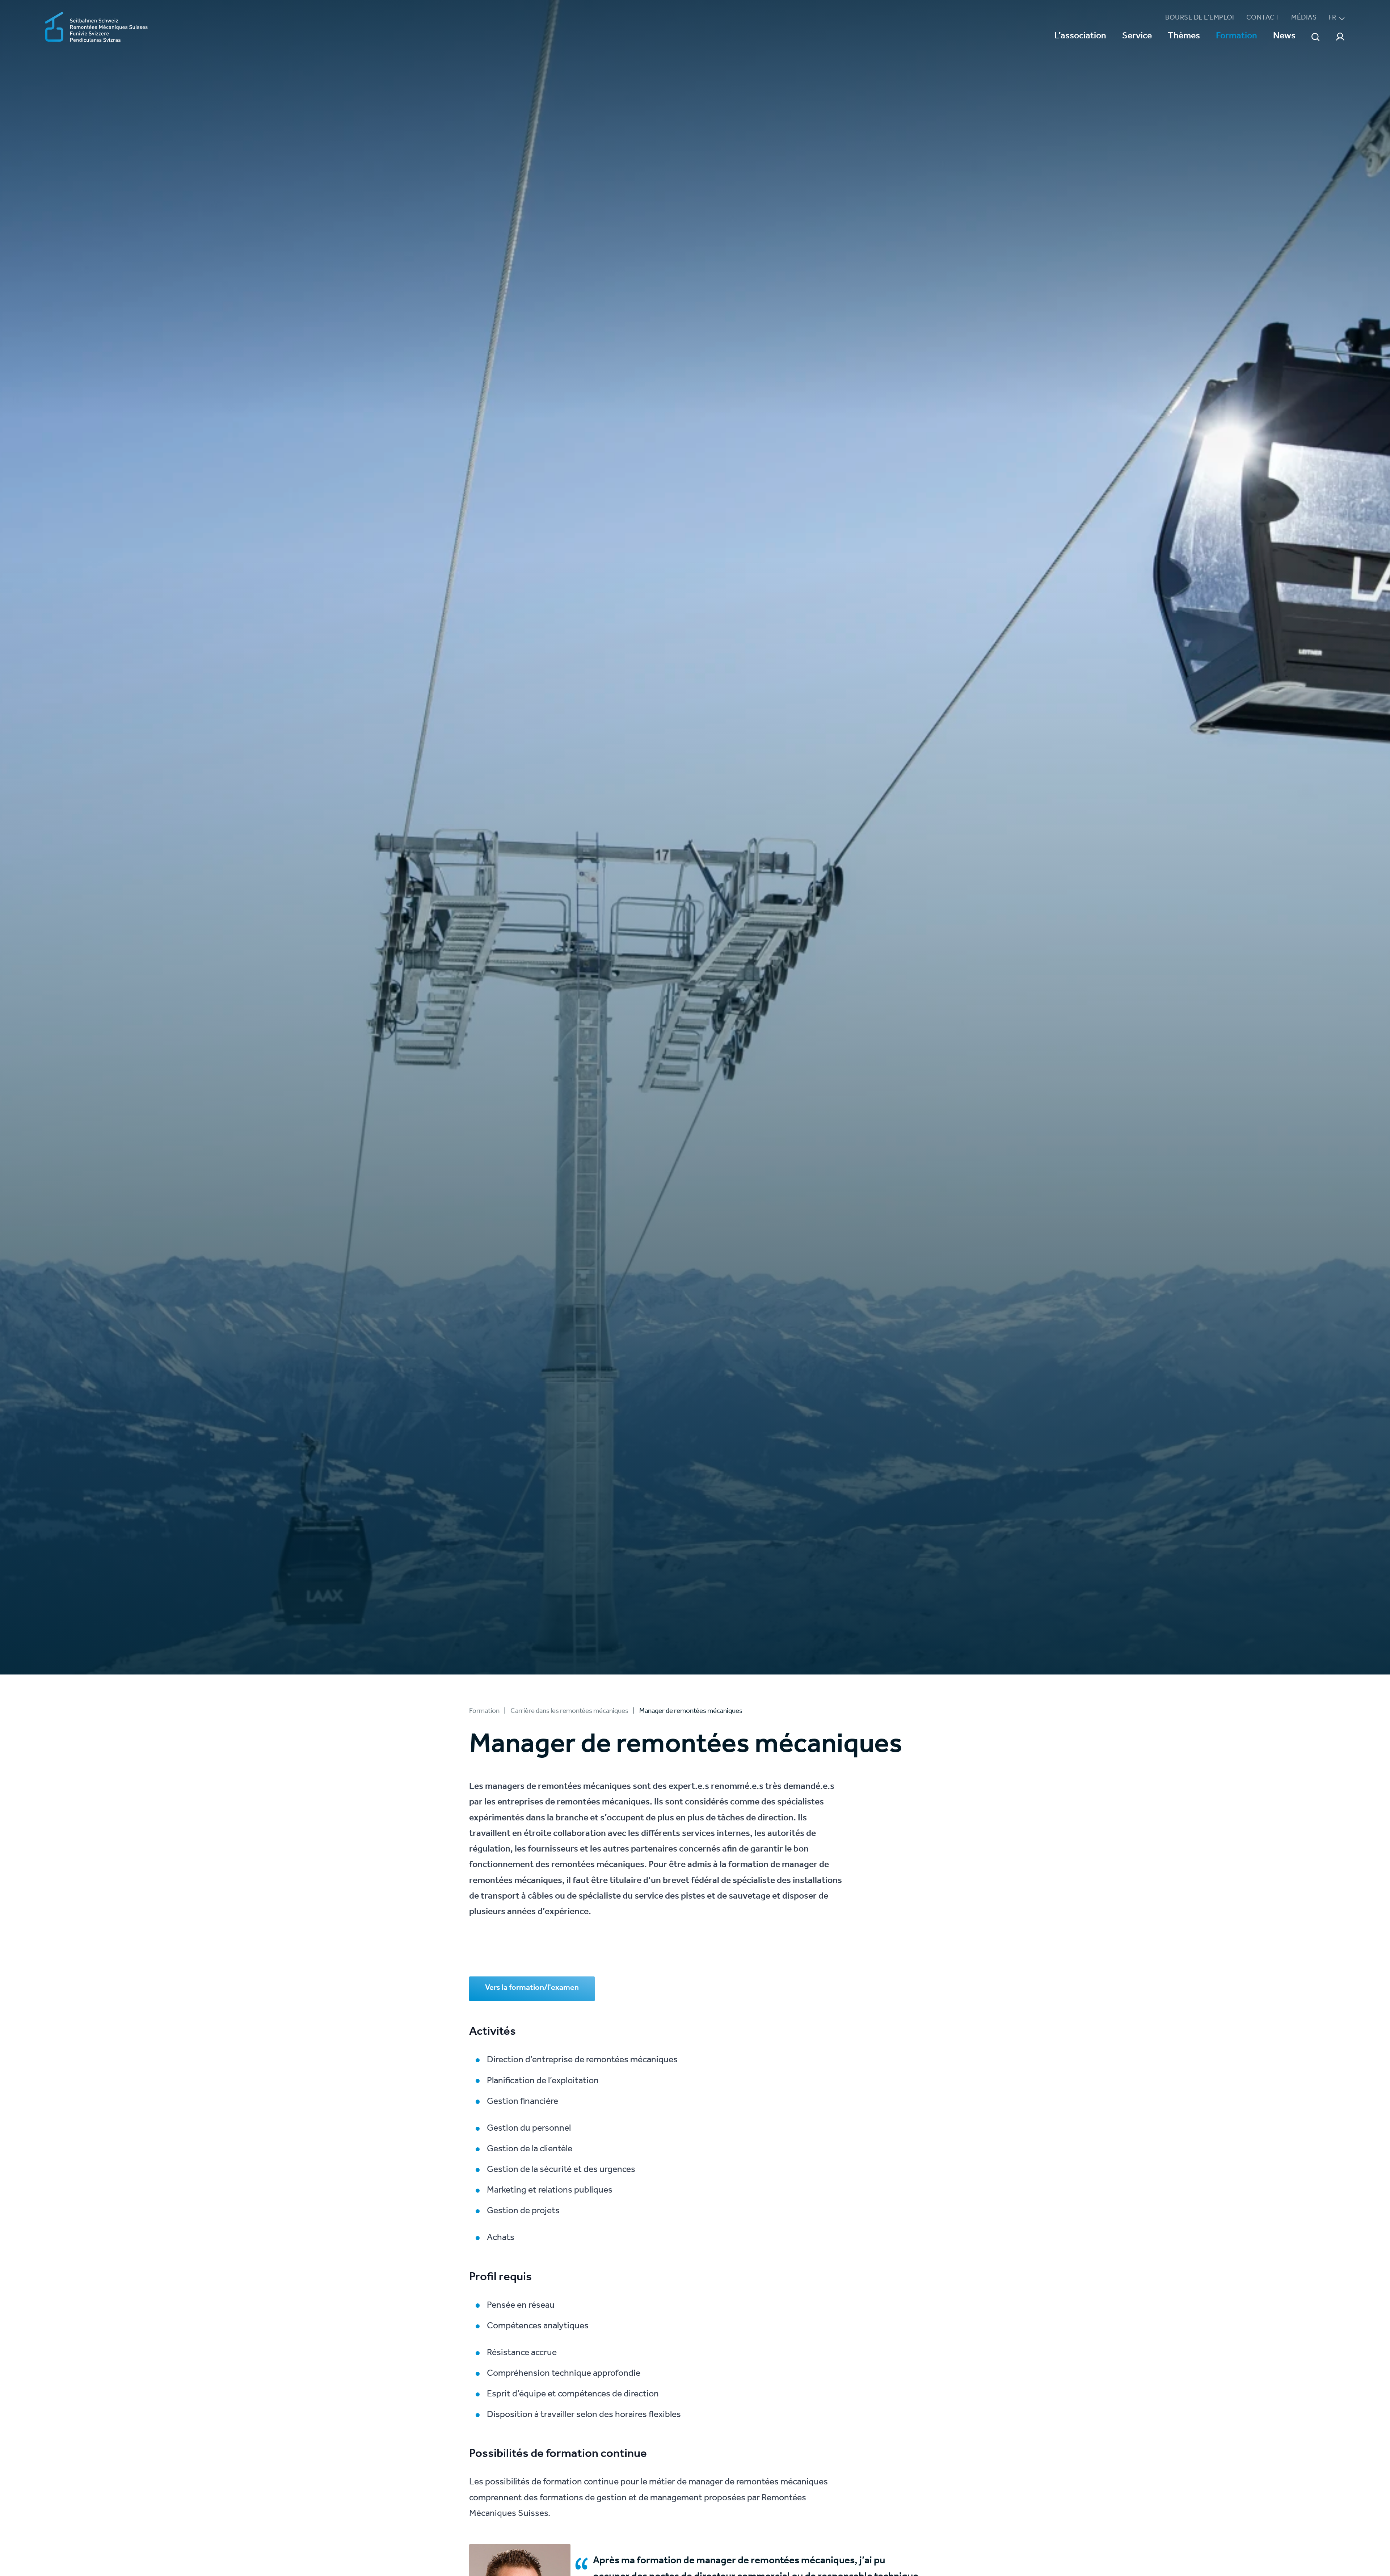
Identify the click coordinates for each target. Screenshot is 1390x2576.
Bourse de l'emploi (1200, 18)
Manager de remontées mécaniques (691, 1712)
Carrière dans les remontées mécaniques (569, 1712)
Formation (1237, 37)
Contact (1263, 18)
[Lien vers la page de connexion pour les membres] (1340, 37)
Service (1137, 37)
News (1284, 37)
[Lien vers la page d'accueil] (96, 28)
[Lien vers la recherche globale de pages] (1315, 37)
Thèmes (1184, 37)
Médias (1304, 18)
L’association (1080, 37)
